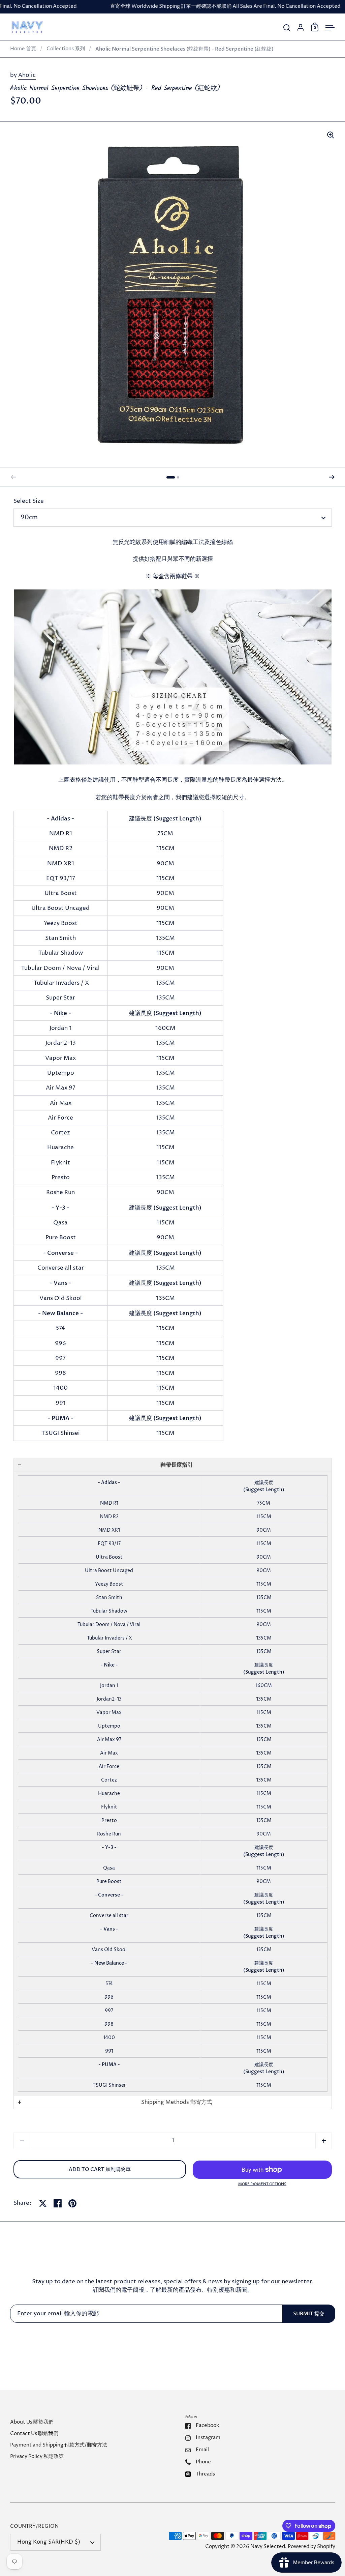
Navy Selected (268, 2547)
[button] (171, 477)
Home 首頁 (23, 49)
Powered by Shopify (311, 2547)
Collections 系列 (66, 49)
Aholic (27, 75)
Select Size (29, 501)
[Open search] (287, 28)
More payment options (262, 2184)
